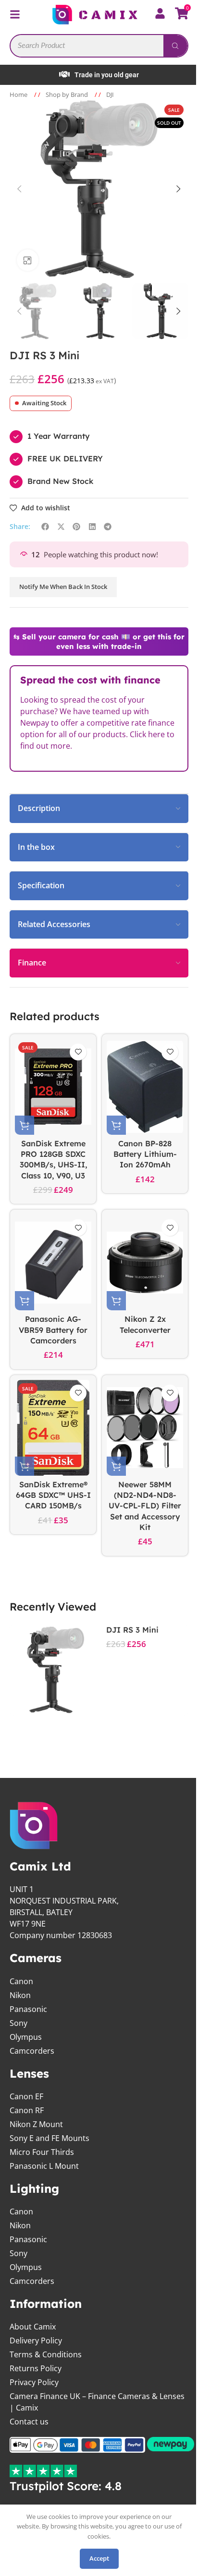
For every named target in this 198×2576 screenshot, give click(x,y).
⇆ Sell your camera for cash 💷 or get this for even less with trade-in (96, 641)
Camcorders (32, 2047)
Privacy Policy (34, 2378)
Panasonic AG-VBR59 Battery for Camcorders (51, 1329)
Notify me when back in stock (60, 586)
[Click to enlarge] (24, 260)
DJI (110, 94)
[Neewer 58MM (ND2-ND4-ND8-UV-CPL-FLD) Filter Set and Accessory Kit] (140, 1427)
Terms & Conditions (46, 2350)
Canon (21, 1977)
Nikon (20, 1991)
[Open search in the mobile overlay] (95, 45)
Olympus (26, 2033)
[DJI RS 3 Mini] (54, 1667)
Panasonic (28, 2005)
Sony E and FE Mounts (49, 2134)
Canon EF (26, 2092)
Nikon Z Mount (36, 2120)
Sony (19, 2019)
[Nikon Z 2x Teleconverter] (140, 1262)
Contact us (29, 2417)
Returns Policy (36, 2364)
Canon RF (27, 2106)
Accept (95, 2558)
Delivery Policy (36, 2336)
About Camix (33, 2322)
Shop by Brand (68, 94)
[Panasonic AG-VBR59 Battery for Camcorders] (51, 1262)
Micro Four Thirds (42, 2148)
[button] (16, 188)
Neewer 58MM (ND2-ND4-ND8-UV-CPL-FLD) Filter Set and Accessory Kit (140, 1505)
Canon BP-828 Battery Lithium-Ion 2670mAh (139, 1153)
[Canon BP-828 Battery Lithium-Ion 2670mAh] (140, 1086)
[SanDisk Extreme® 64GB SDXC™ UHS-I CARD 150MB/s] (51, 1427)
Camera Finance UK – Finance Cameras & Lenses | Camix (84, 2398)
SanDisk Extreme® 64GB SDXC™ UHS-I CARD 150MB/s (51, 1494)
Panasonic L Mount (44, 2162)
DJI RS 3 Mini (129, 1629)
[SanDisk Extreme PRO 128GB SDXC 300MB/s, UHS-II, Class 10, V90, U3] (51, 1086)
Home (19, 94)
